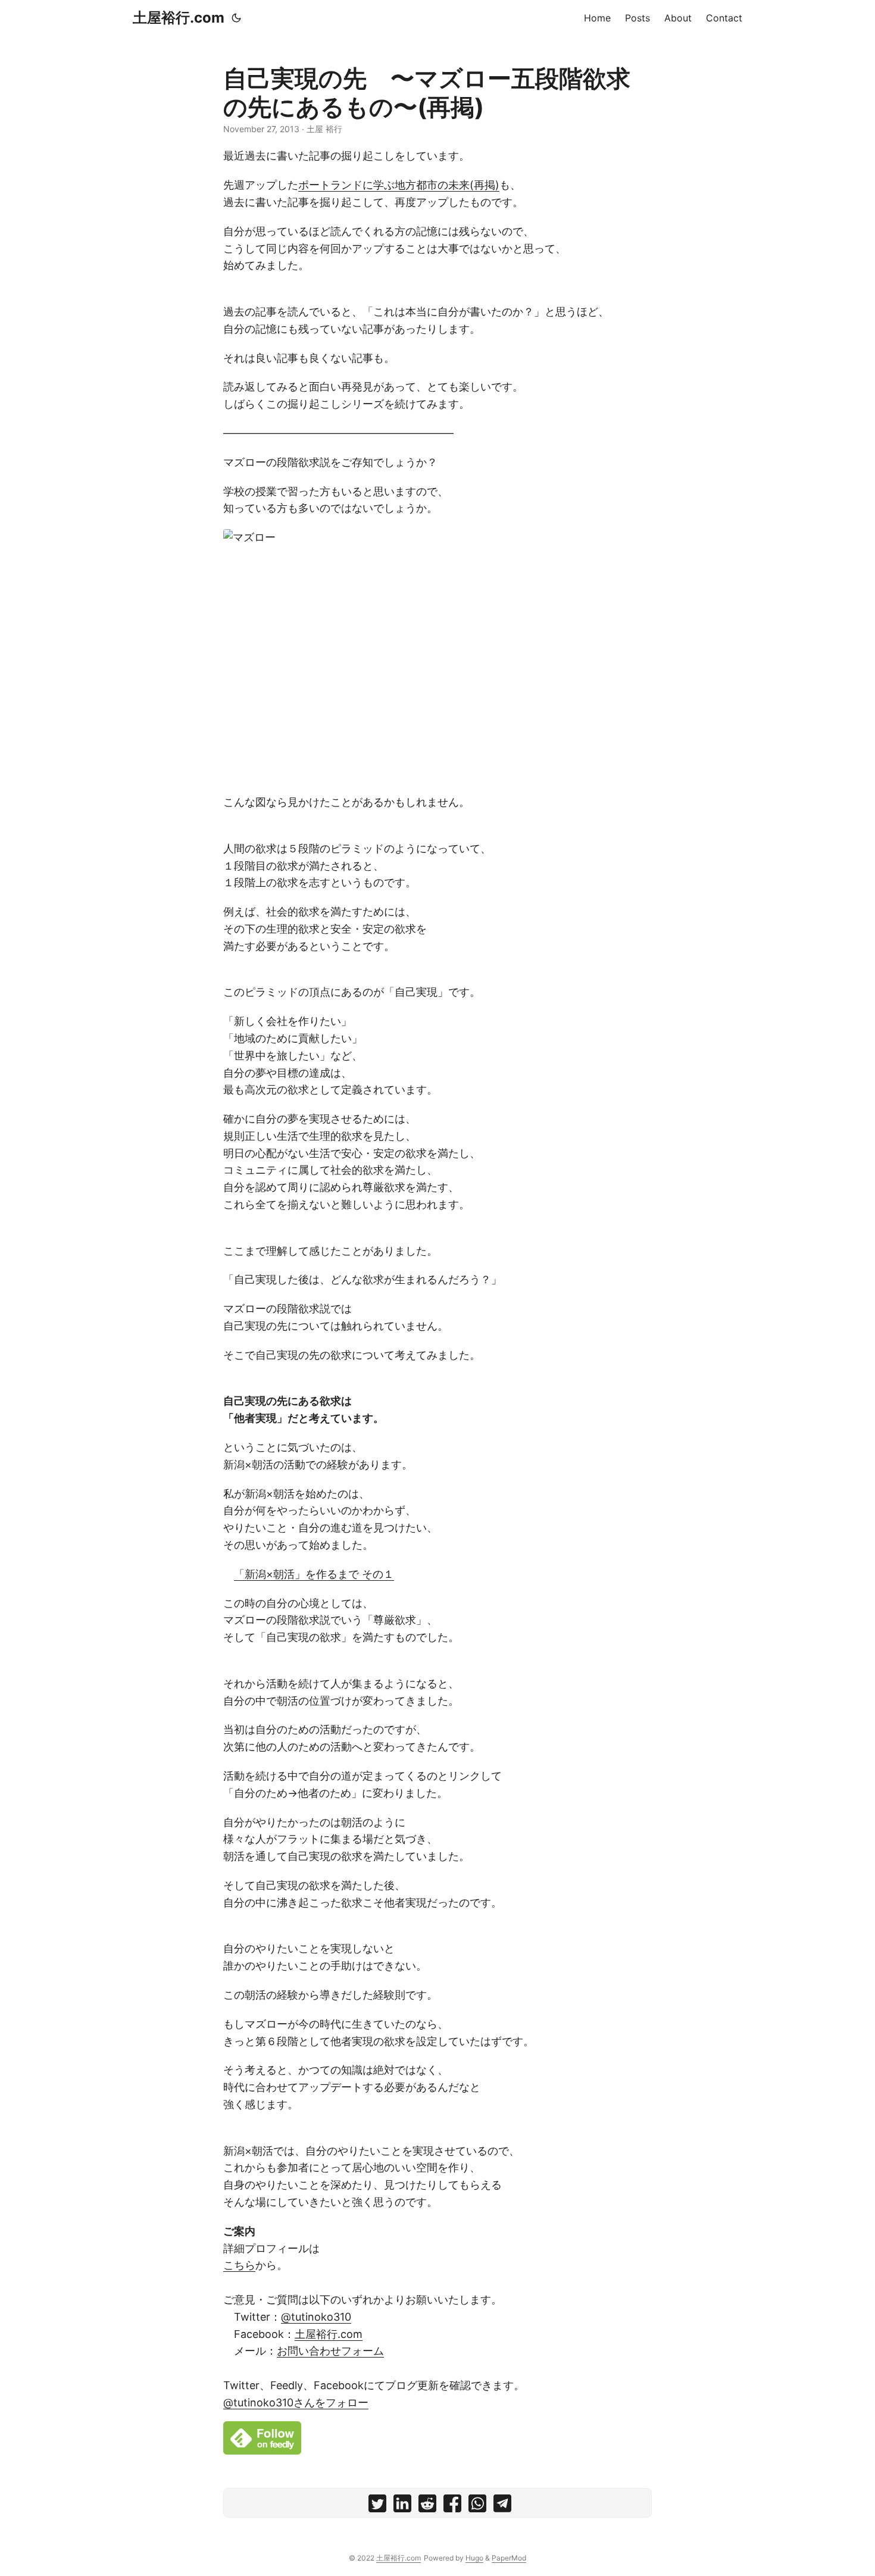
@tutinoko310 (316, 2317)
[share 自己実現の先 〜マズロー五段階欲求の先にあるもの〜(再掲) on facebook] (452, 2506)
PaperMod (509, 2558)
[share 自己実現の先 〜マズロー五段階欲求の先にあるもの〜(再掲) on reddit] (427, 2506)
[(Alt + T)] (236, 18)
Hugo (474, 2558)
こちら (239, 2265)
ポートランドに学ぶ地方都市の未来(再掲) (399, 185)
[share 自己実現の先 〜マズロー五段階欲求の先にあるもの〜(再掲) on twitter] (377, 2506)
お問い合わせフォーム (330, 2351)
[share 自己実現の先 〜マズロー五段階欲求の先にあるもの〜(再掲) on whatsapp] (477, 2506)
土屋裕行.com (179, 18)
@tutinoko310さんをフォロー (296, 2403)
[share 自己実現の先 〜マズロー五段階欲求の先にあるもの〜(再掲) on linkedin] (402, 2506)
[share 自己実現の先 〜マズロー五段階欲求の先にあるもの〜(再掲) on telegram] (502, 2506)
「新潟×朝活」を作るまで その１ (314, 1574)
